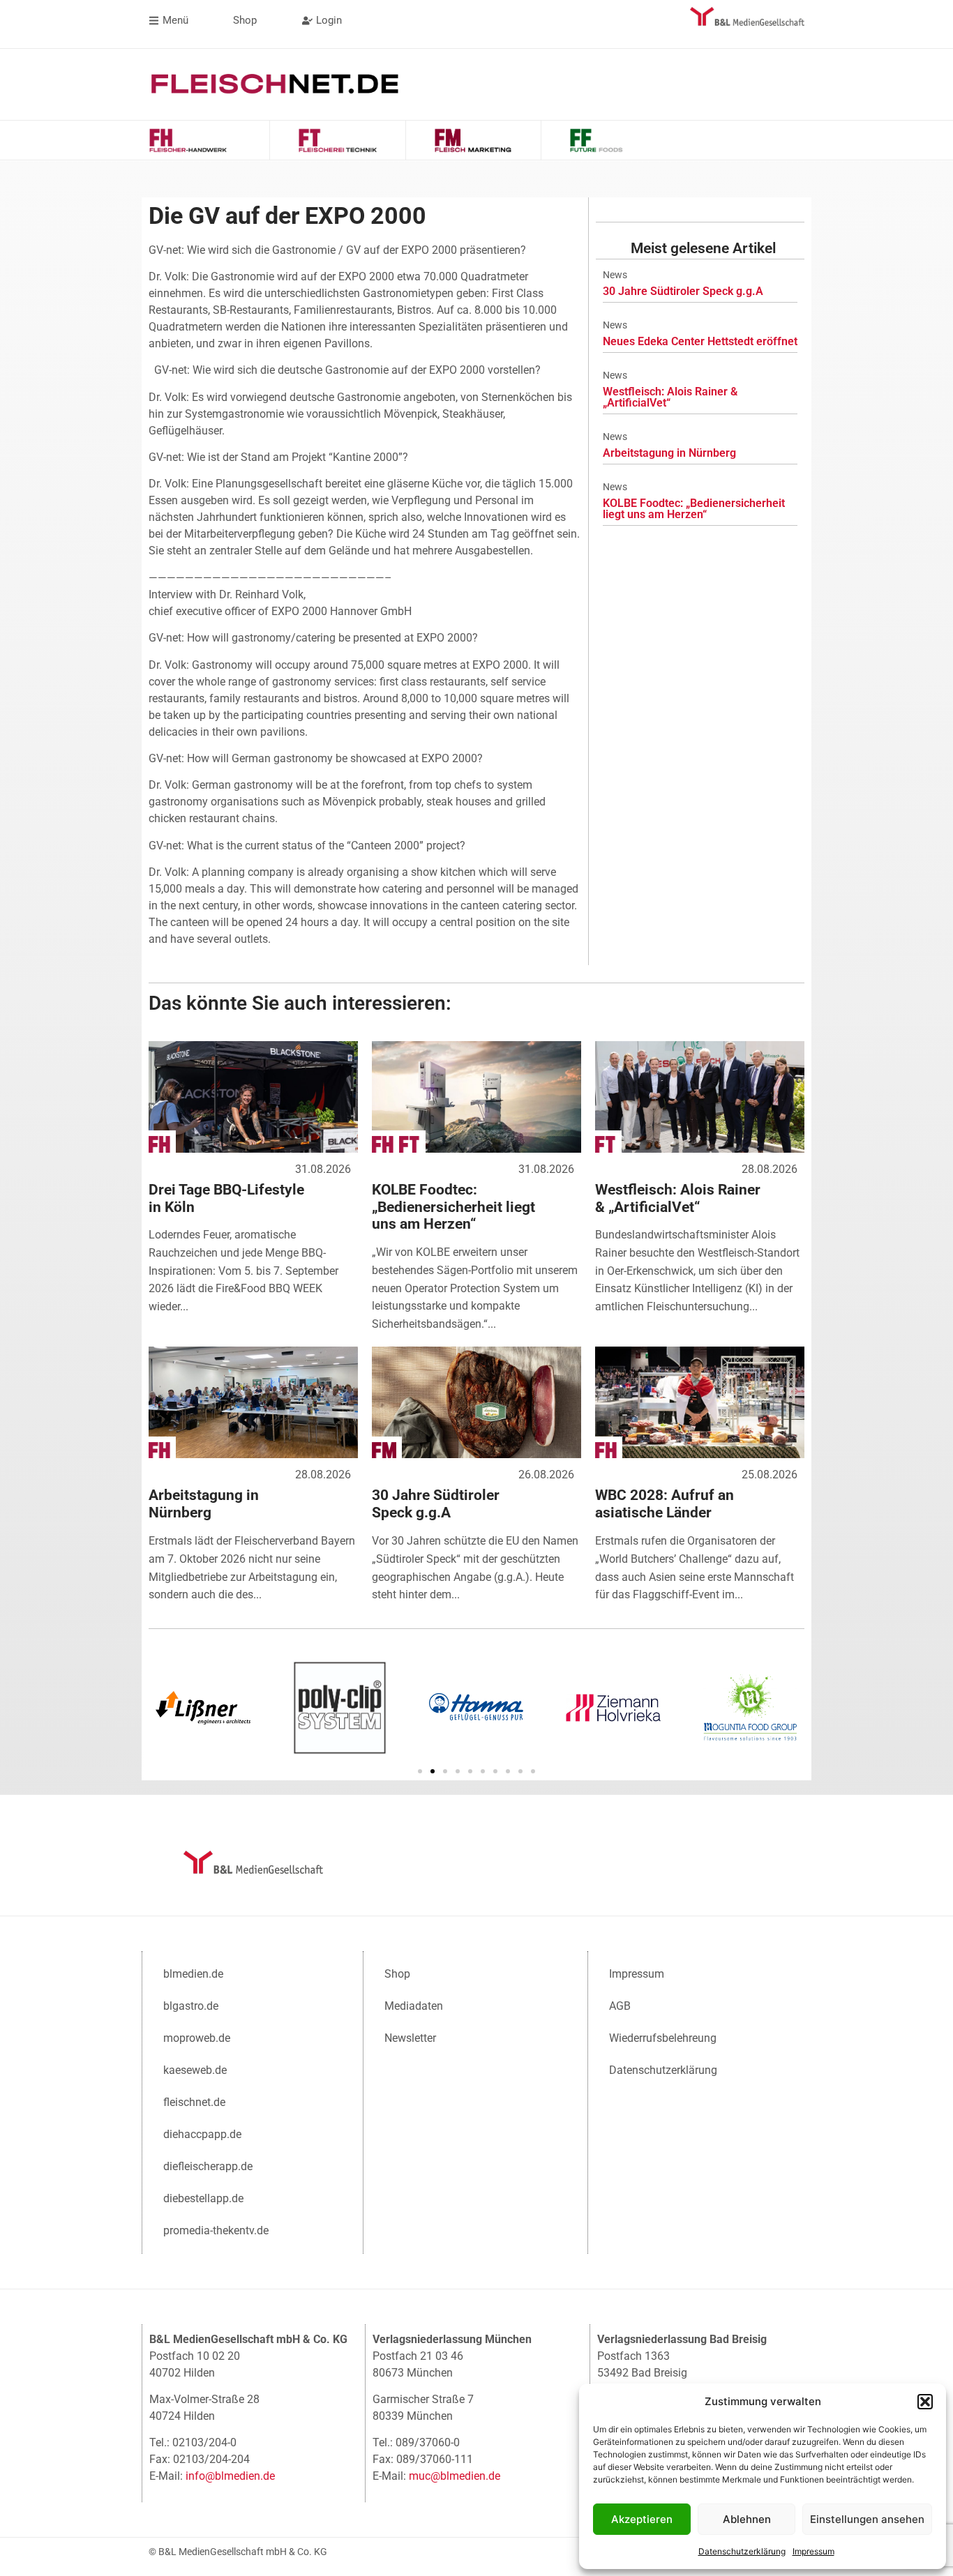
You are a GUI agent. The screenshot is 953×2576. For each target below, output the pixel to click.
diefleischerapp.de (208, 2166)
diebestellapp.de (203, 2198)
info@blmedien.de (230, 2476)
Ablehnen (747, 2519)
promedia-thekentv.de (216, 2230)
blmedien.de (193, 1974)
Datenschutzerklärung (742, 2551)
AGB (620, 2006)
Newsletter (410, 2038)
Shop (397, 1974)
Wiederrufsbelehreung (663, 2038)
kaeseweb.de (195, 2070)
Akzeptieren (642, 2519)
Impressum (813, 2551)
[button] (925, 2402)
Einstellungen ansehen (867, 2519)
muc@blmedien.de (455, 2476)
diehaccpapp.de (202, 2134)
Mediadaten (414, 2006)
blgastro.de (191, 2006)
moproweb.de (197, 2038)
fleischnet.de (194, 2102)
